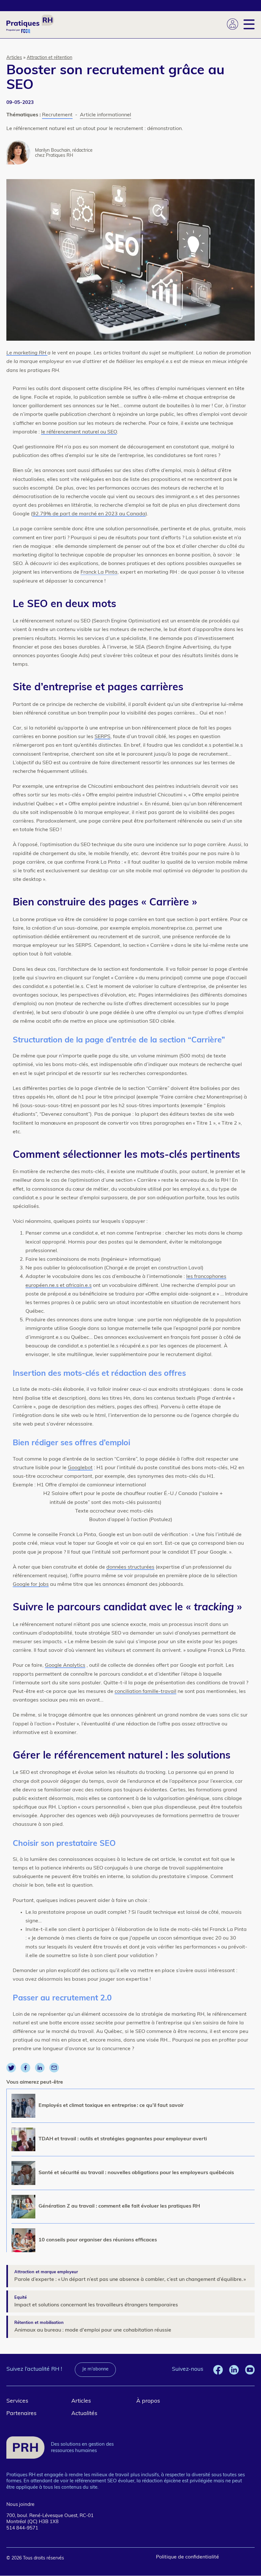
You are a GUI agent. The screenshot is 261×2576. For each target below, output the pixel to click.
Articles (14, 58)
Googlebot (80, 1468)
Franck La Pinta (99, 572)
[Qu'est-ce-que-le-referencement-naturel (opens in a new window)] (100, 432)
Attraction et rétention (49, 58)
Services (17, 2401)
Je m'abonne (95, 2369)
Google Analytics (65, 1665)
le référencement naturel (70, 432)
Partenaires (21, 2414)
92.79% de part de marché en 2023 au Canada (89, 514)
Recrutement (57, 115)
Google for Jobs (31, 1585)
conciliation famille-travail (145, 1692)
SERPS (102, 737)
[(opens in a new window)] (11, 2071)
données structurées (130, 1567)
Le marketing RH (27, 353)
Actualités (84, 2414)
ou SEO (109, 432)
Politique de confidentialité (187, 2557)
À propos (148, 2401)
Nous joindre (20, 2505)
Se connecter (233, 24)
